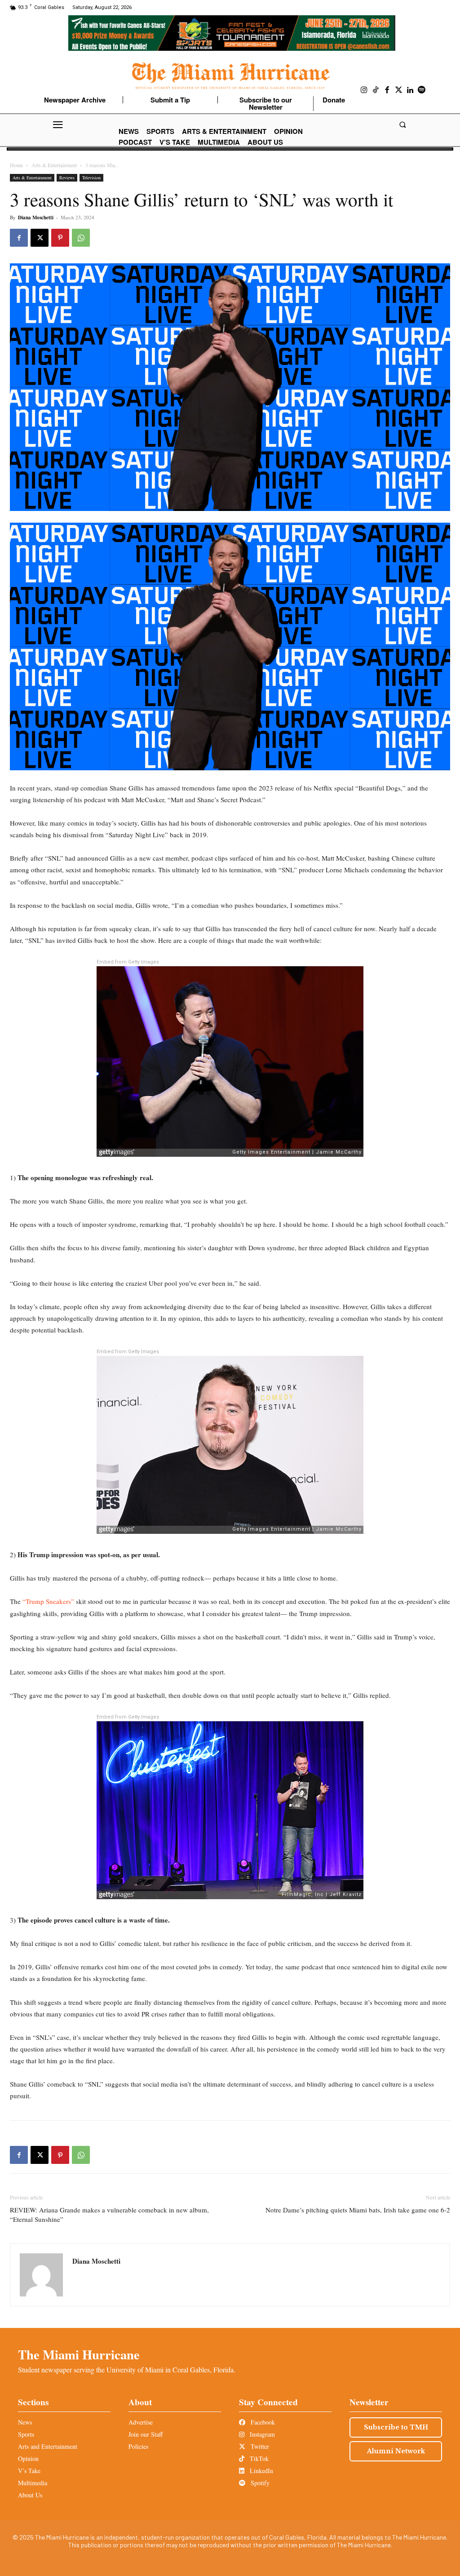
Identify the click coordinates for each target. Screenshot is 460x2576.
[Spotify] (422, 90)
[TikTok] (376, 90)
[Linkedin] (410, 90)
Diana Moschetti (36, 218)
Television (91, 178)
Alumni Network (396, 2451)
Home (16, 165)
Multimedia (33, 2483)
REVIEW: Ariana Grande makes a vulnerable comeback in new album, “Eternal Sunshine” (109, 2214)
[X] (40, 238)
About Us (30, 2495)
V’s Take (29, 2471)
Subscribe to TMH (396, 2427)
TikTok (258, 2458)
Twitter (259, 2446)
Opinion (28, 2458)
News (25, 2422)
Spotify (259, 2483)
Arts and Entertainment (48, 2446)
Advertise (141, 2422)
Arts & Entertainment (54, 165)
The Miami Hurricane (79, 2354)
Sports (26, 2434)
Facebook (262, 2422)
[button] (402, 125)
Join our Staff (146, 2434)
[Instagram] (364, 90)
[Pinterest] (60, 238)
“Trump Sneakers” (49, 1601)
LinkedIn (261, 2471)
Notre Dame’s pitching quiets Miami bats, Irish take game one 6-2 (358, 2210)
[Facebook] (387, 90)
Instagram (261, 2434)
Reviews (67, 178)
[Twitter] (399, 90)
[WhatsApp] (81, 238)
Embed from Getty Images (128, 962)
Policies (138, 2446)
